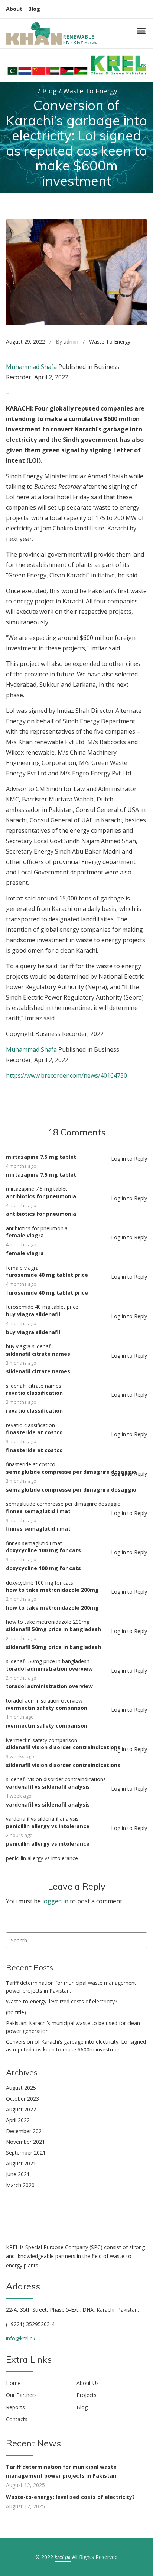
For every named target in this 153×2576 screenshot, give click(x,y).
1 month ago (20, 1717)
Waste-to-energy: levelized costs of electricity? (61, 2001)
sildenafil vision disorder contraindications (63, 1747)
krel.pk (63, 2557)
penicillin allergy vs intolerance (48, 1826)
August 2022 (21, 2109)
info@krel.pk (21, 2338)
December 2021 (25, 2131)
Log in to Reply (129, 1159)
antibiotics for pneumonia (41, 1196)
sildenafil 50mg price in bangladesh (53, 1629)
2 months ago (21, 1599)
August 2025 (21, 2088)
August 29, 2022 (25, 342)
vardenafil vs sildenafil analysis (48, 1787)
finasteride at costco (34, 1432)
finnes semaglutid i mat (38, 1511)
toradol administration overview (49, 1669)
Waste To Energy (110, 342)
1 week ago (19, 1796)
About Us (88, 2383)
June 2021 (18, 2174)
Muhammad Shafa (31, 367)
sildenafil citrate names (38, 1354)
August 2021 (21, 2163)
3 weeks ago (20, 1756)
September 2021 (26, 2153)
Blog (34, 9)
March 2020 (20, 2185)
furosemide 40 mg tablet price (47, 1275)
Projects (87, 2395)
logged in (55, 1901)
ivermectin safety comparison (47, 1708)
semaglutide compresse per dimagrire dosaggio (71, 1472)
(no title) (16, 2012)
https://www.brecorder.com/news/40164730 (66, 1075)
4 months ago (21, 1166)
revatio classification (34, 1393)
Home (13, 2383)
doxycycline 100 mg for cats (43, 1550)
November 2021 (25, 2142)
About (14, 9)
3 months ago (21, 1363)
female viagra (25, 1235)
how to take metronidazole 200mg (52, 1590)
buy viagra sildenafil (33, 1314)
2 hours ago (19, 1835)
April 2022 (18, 2120)
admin (71, 342)
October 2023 (22, 2099)
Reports (15, 2407)
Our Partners (21, 2395)
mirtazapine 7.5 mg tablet (41, 1157)
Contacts (17, 2419)
